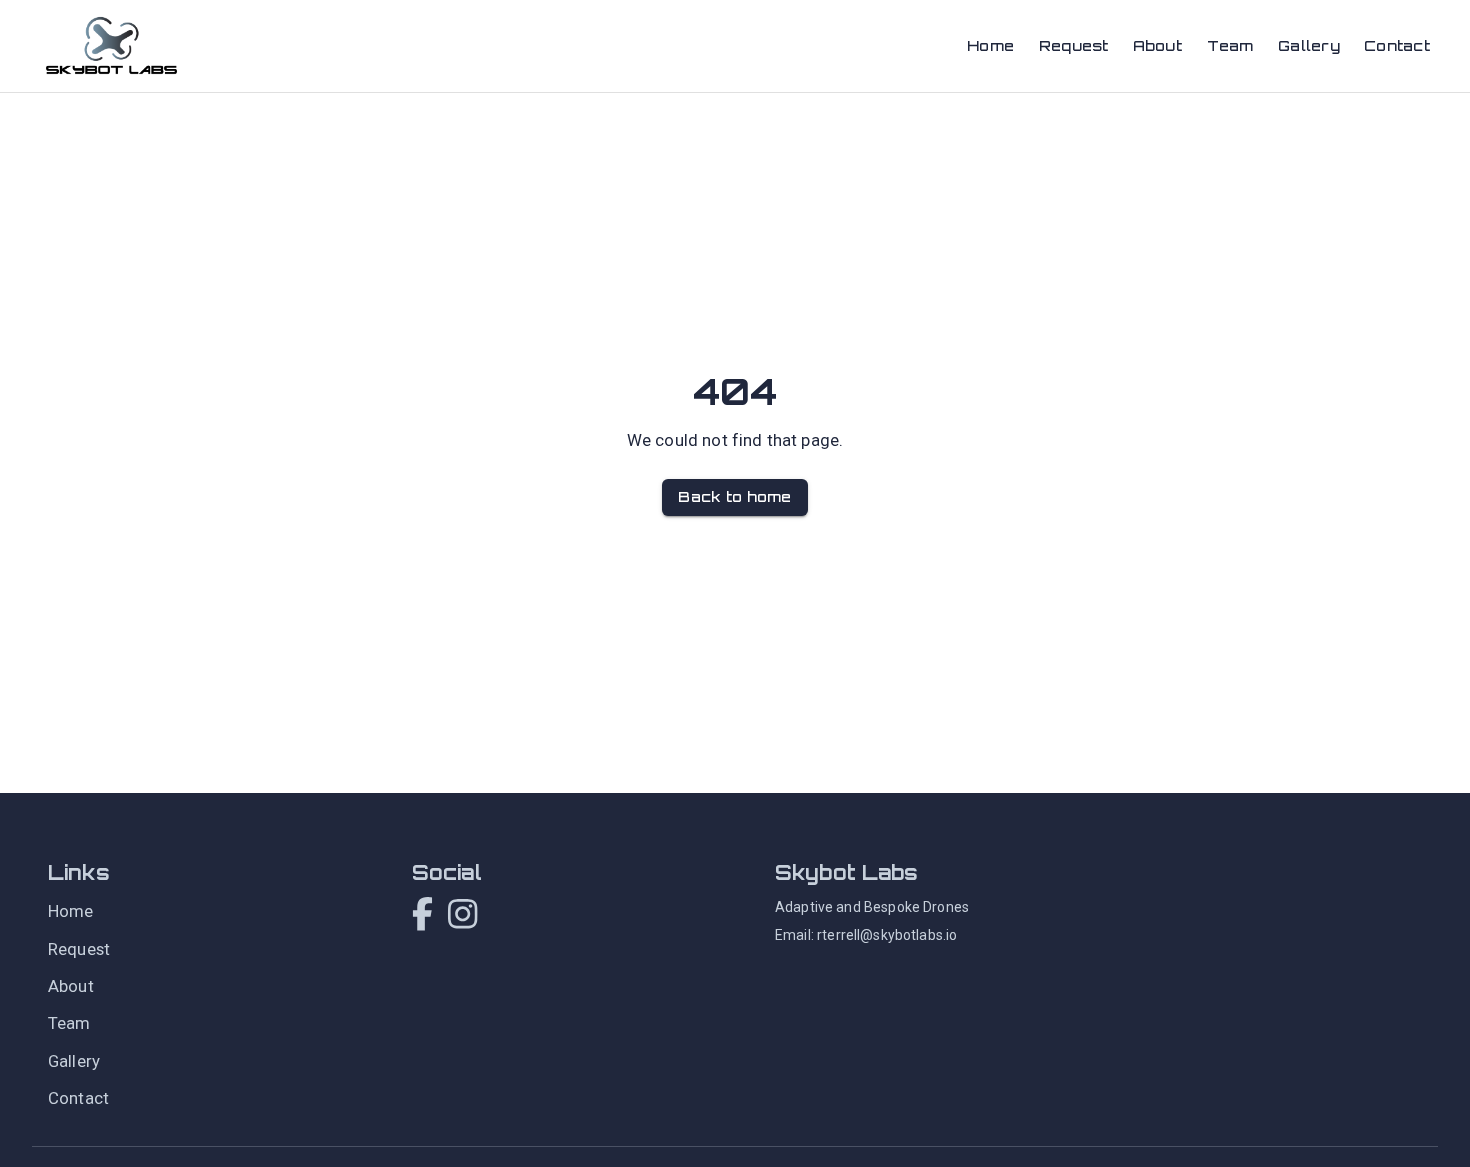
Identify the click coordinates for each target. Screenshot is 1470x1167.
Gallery (1309, 45)
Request (1074, 45)
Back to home (734, 496)
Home (990, 45)
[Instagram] (462, 916)
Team (1230, 45)
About (1157, 45)
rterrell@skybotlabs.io (887, 935)
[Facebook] (422, 916)
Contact (1397, 45)
